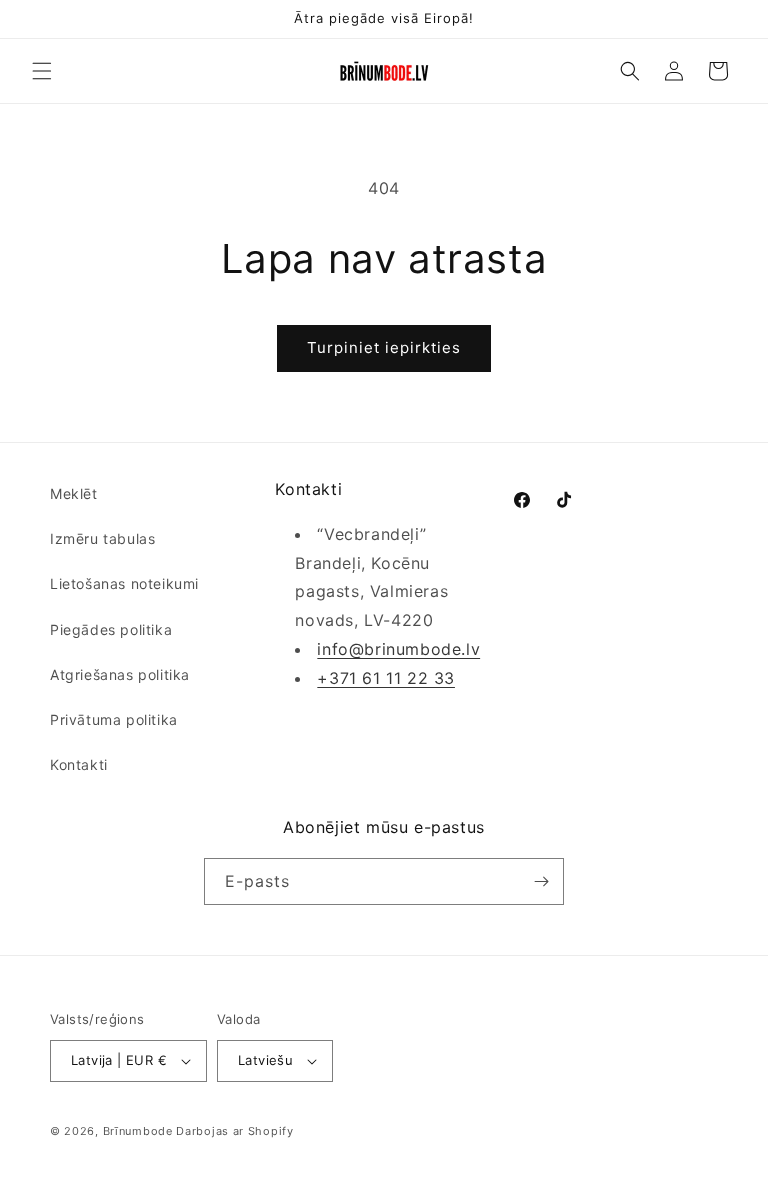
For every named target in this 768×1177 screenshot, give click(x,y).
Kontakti (79, 764)
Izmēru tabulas (102, 538)
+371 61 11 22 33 (386, 678)
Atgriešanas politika (120, 674)
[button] (42, 71)
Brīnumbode (138, 1131)
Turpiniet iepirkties (384, 347)
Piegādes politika (111, 629)
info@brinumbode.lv (398, 649)
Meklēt (74, 493)
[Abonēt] (541, 881)
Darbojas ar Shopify (234, 1131)
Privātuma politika (114, 719)
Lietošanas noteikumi (124, 583)
